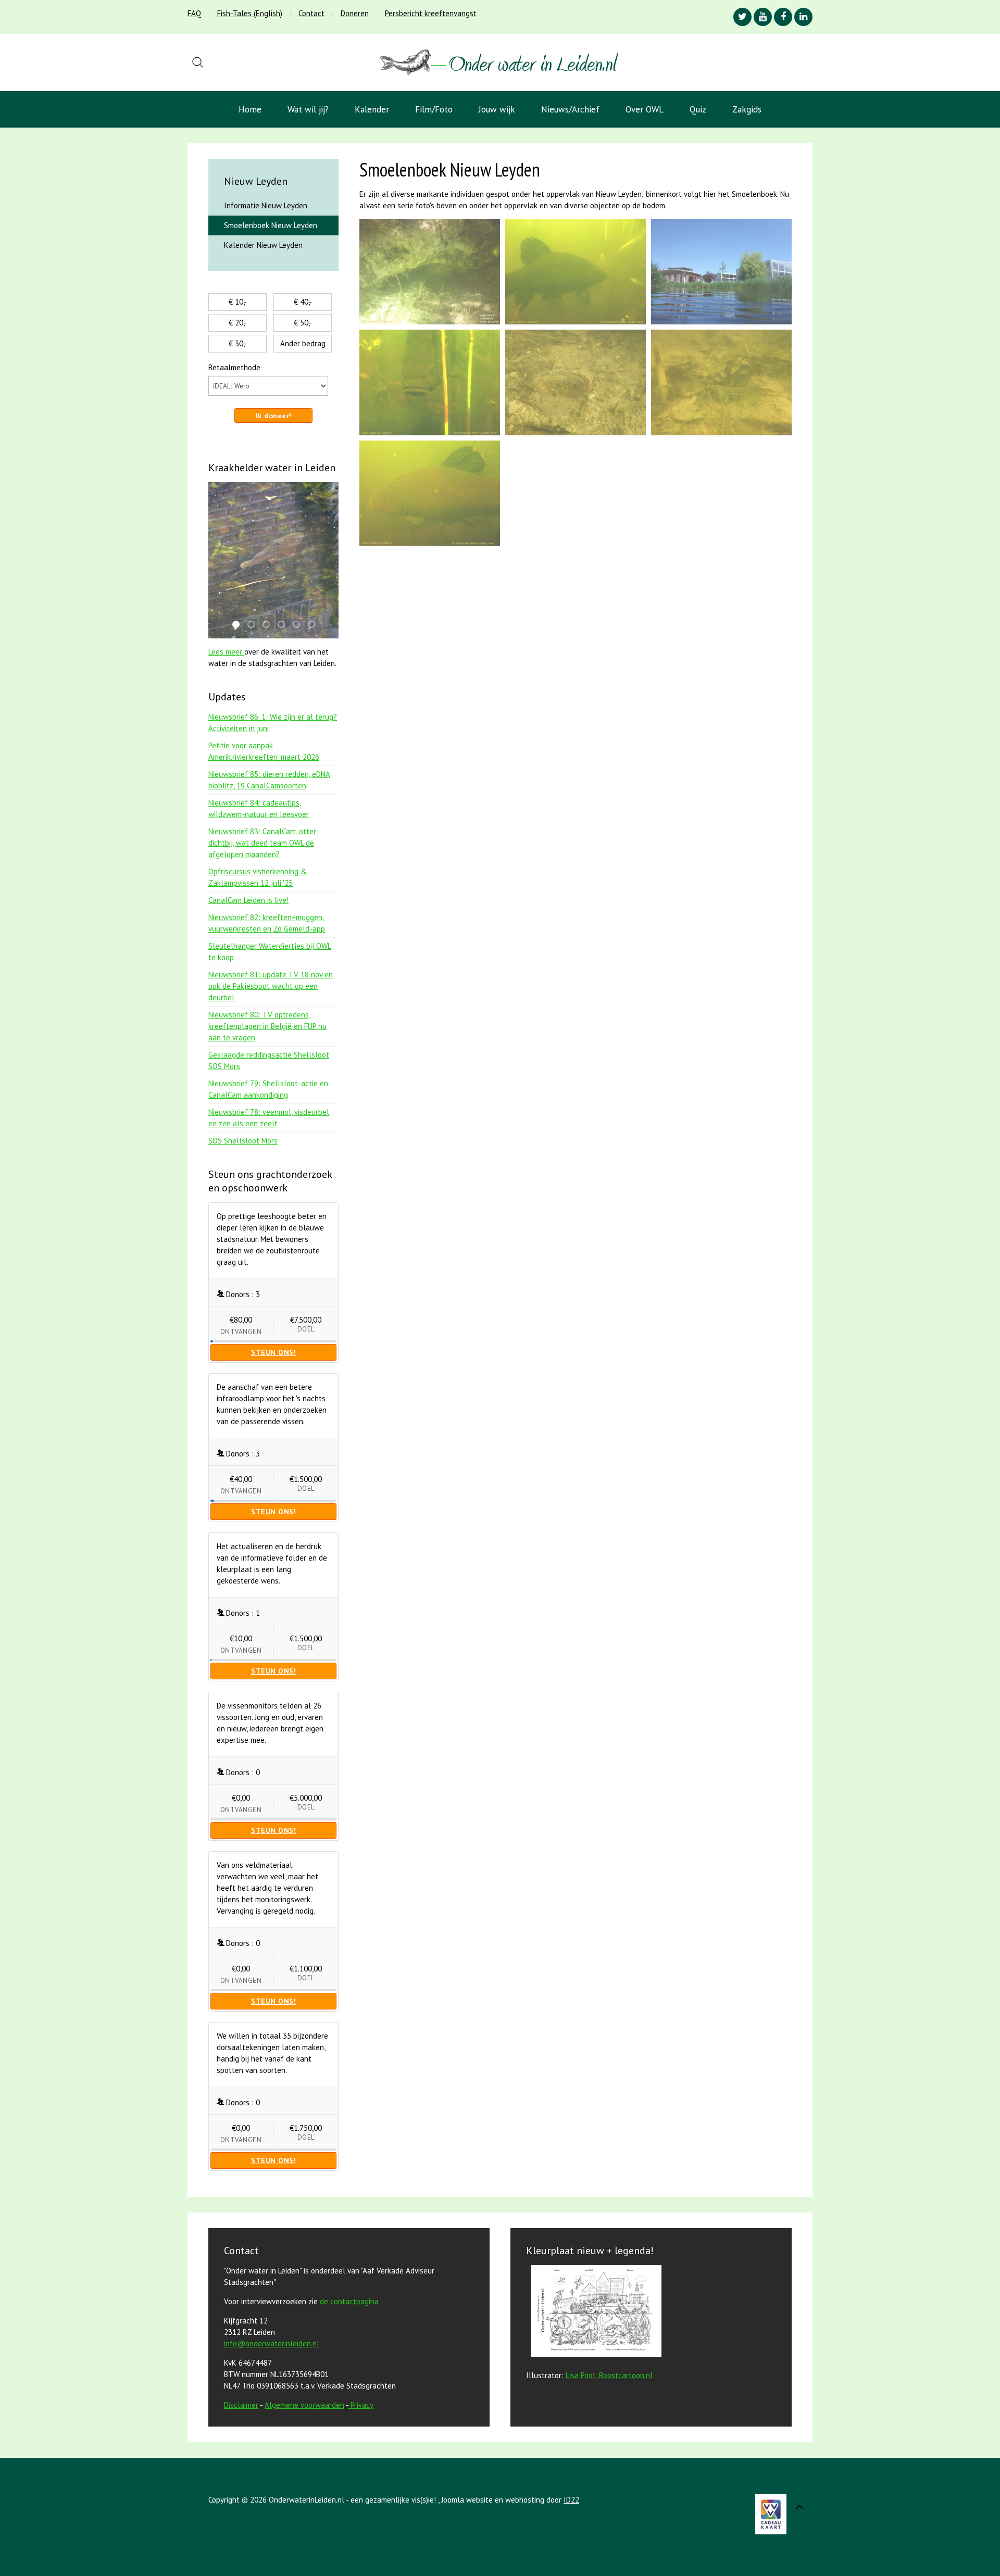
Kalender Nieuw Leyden (263, 245)
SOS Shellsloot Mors (243, 1141)
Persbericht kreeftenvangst (431, 13)
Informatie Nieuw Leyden (266, 205)
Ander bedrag (303, 343)
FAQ (194, 13)
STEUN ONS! (273, 1352)
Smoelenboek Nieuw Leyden (271, 225)
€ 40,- (303, 302)
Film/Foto (434, 109)
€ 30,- (238, 343)
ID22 (571, 2500)
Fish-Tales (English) (250, 13)
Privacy (362, 2405)
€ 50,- (303, 323)
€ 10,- (238, 302)
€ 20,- (238, 323)
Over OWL (645, 109)
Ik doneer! (274, 416)
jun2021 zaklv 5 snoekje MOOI (299, 625)
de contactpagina (349, 2301)
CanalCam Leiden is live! (248, 900)
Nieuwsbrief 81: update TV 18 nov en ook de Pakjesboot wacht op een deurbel (271, 986)
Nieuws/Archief (570, 109)
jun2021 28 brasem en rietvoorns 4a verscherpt (315, 625)
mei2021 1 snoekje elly (269, 625)
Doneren (355, 13)
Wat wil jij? (308, 109)
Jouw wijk (497, 109)
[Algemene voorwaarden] (349, 2405)
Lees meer (226, 652)
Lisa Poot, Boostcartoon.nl (609, 2375)
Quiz (698, 109)
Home (250, 109)
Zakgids (747, 109)
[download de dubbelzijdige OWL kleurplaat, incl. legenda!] (594, 2313)
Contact (311, 13)
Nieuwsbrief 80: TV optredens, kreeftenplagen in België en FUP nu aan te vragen (267, 1026)
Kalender (372, 109)
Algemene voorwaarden (304, 2405)
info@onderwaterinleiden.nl (272, 2343)
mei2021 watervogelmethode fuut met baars (254, 625)
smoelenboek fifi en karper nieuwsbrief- (284, 625)
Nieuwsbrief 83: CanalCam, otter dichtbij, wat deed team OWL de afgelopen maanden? (262, 843)
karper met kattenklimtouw (239, 625)
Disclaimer (241, 2405)
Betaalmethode (234, 367)
